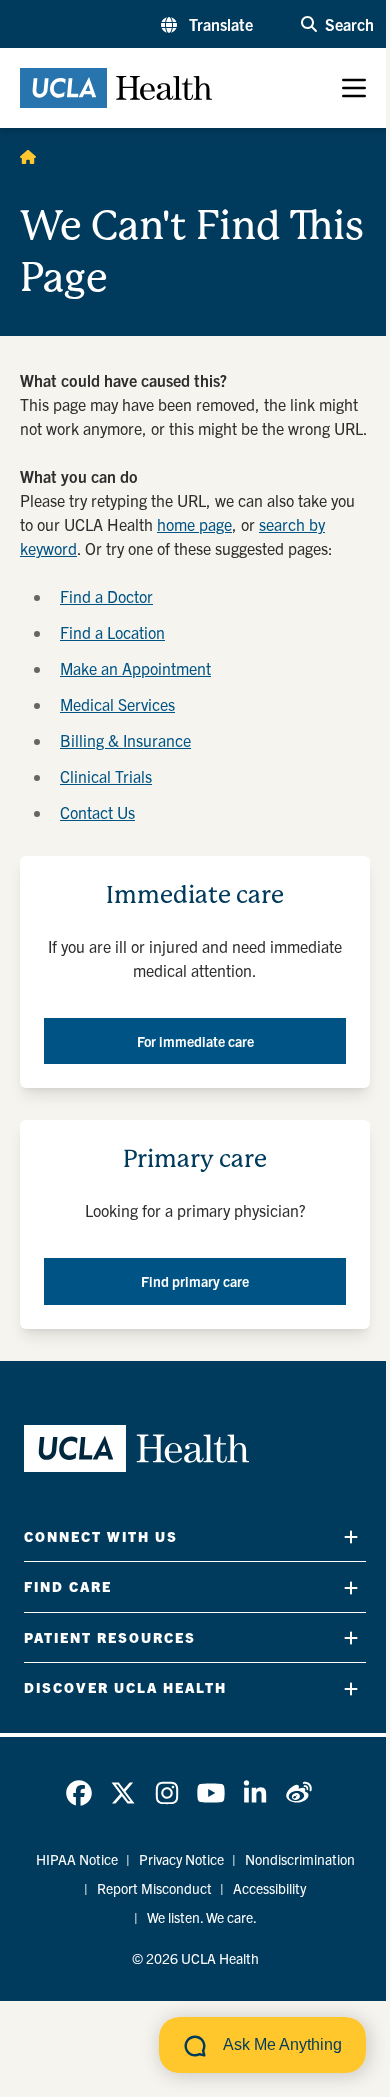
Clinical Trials (106, 776)
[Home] (28, 156)
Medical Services (117, 704)
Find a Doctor (106, 596)
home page (194, 524)
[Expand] (351, 1536)
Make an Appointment (135, 668)
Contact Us (97, 812)
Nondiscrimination (300, 1859)
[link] (79, 1793)
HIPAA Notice (77, 1859)
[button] (207, 24)
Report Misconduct (154, 1888)
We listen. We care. (202, 1917)
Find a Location (112, 632)
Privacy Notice (181, 1859)
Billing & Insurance (125, 740)
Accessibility (269, 1888)
